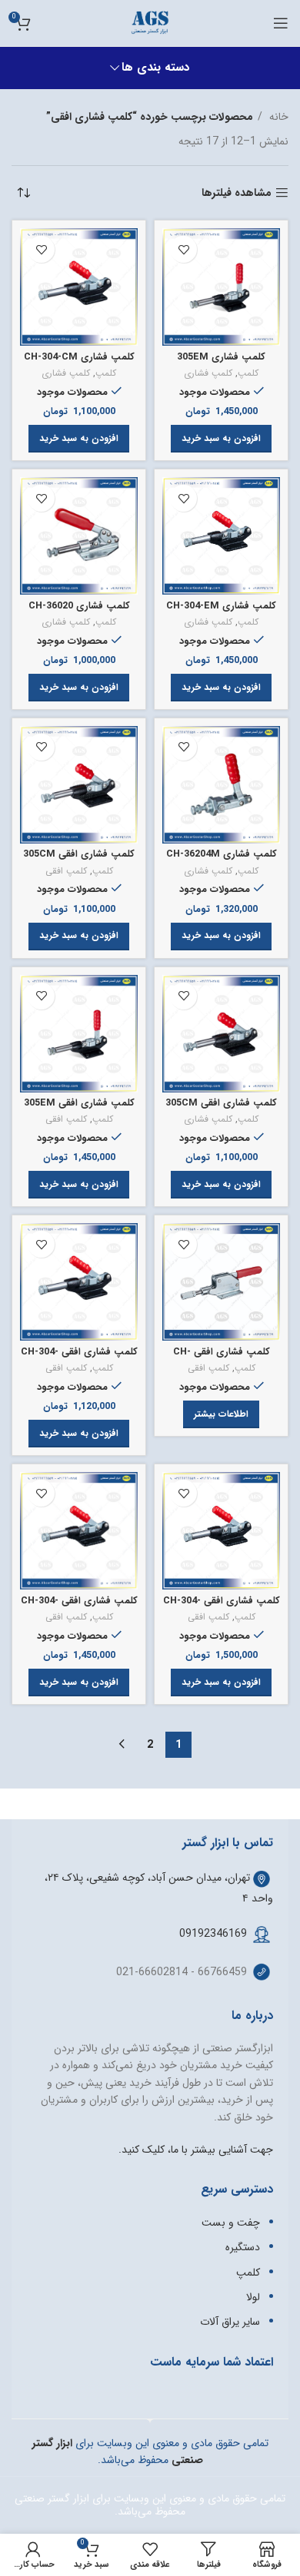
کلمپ (248, 374)
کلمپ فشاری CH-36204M (222, 854)
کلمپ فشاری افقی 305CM (79, 854)
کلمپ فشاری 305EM (221, 357)
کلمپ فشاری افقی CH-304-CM (79, 1358)
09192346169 (213, 1934)
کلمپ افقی (66, 872)
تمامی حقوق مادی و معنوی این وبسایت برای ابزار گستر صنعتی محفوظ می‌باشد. (150, 2505)
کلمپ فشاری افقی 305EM (79, 1103)
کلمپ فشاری (208, 374)
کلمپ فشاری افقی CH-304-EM (222, 1607)
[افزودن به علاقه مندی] (183, 249)
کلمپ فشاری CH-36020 (79, 606)
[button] (221, 439)
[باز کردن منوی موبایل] (281, 23)
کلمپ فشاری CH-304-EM (221, 606)
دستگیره (243, 2247)
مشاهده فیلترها (237, 193)
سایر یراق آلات (230, 2322)
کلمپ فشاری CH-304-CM (79, 357)
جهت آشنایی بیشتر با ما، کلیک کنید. (196, 2150)
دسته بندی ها (156, 68)
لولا (253, 2297)
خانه (277, 117)
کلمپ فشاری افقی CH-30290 (222, 1358)
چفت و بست (231, 2223)
